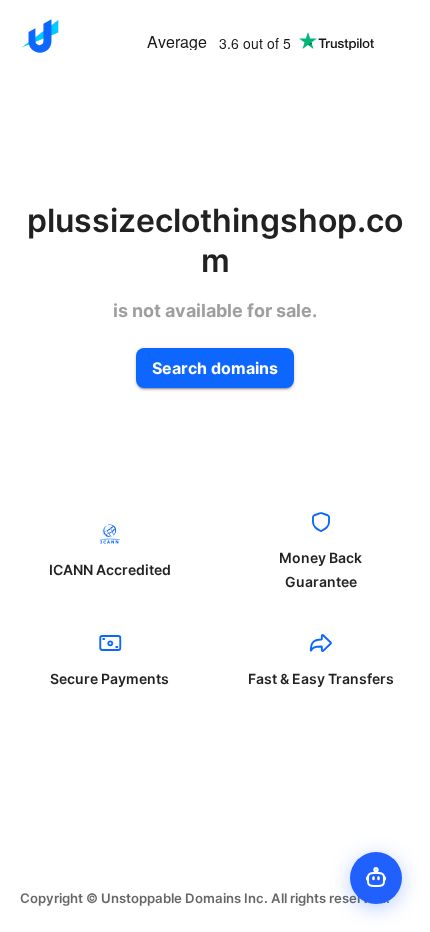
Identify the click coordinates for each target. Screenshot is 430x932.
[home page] (40, 36)
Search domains (215, 368)
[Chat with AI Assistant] (376, 878)
